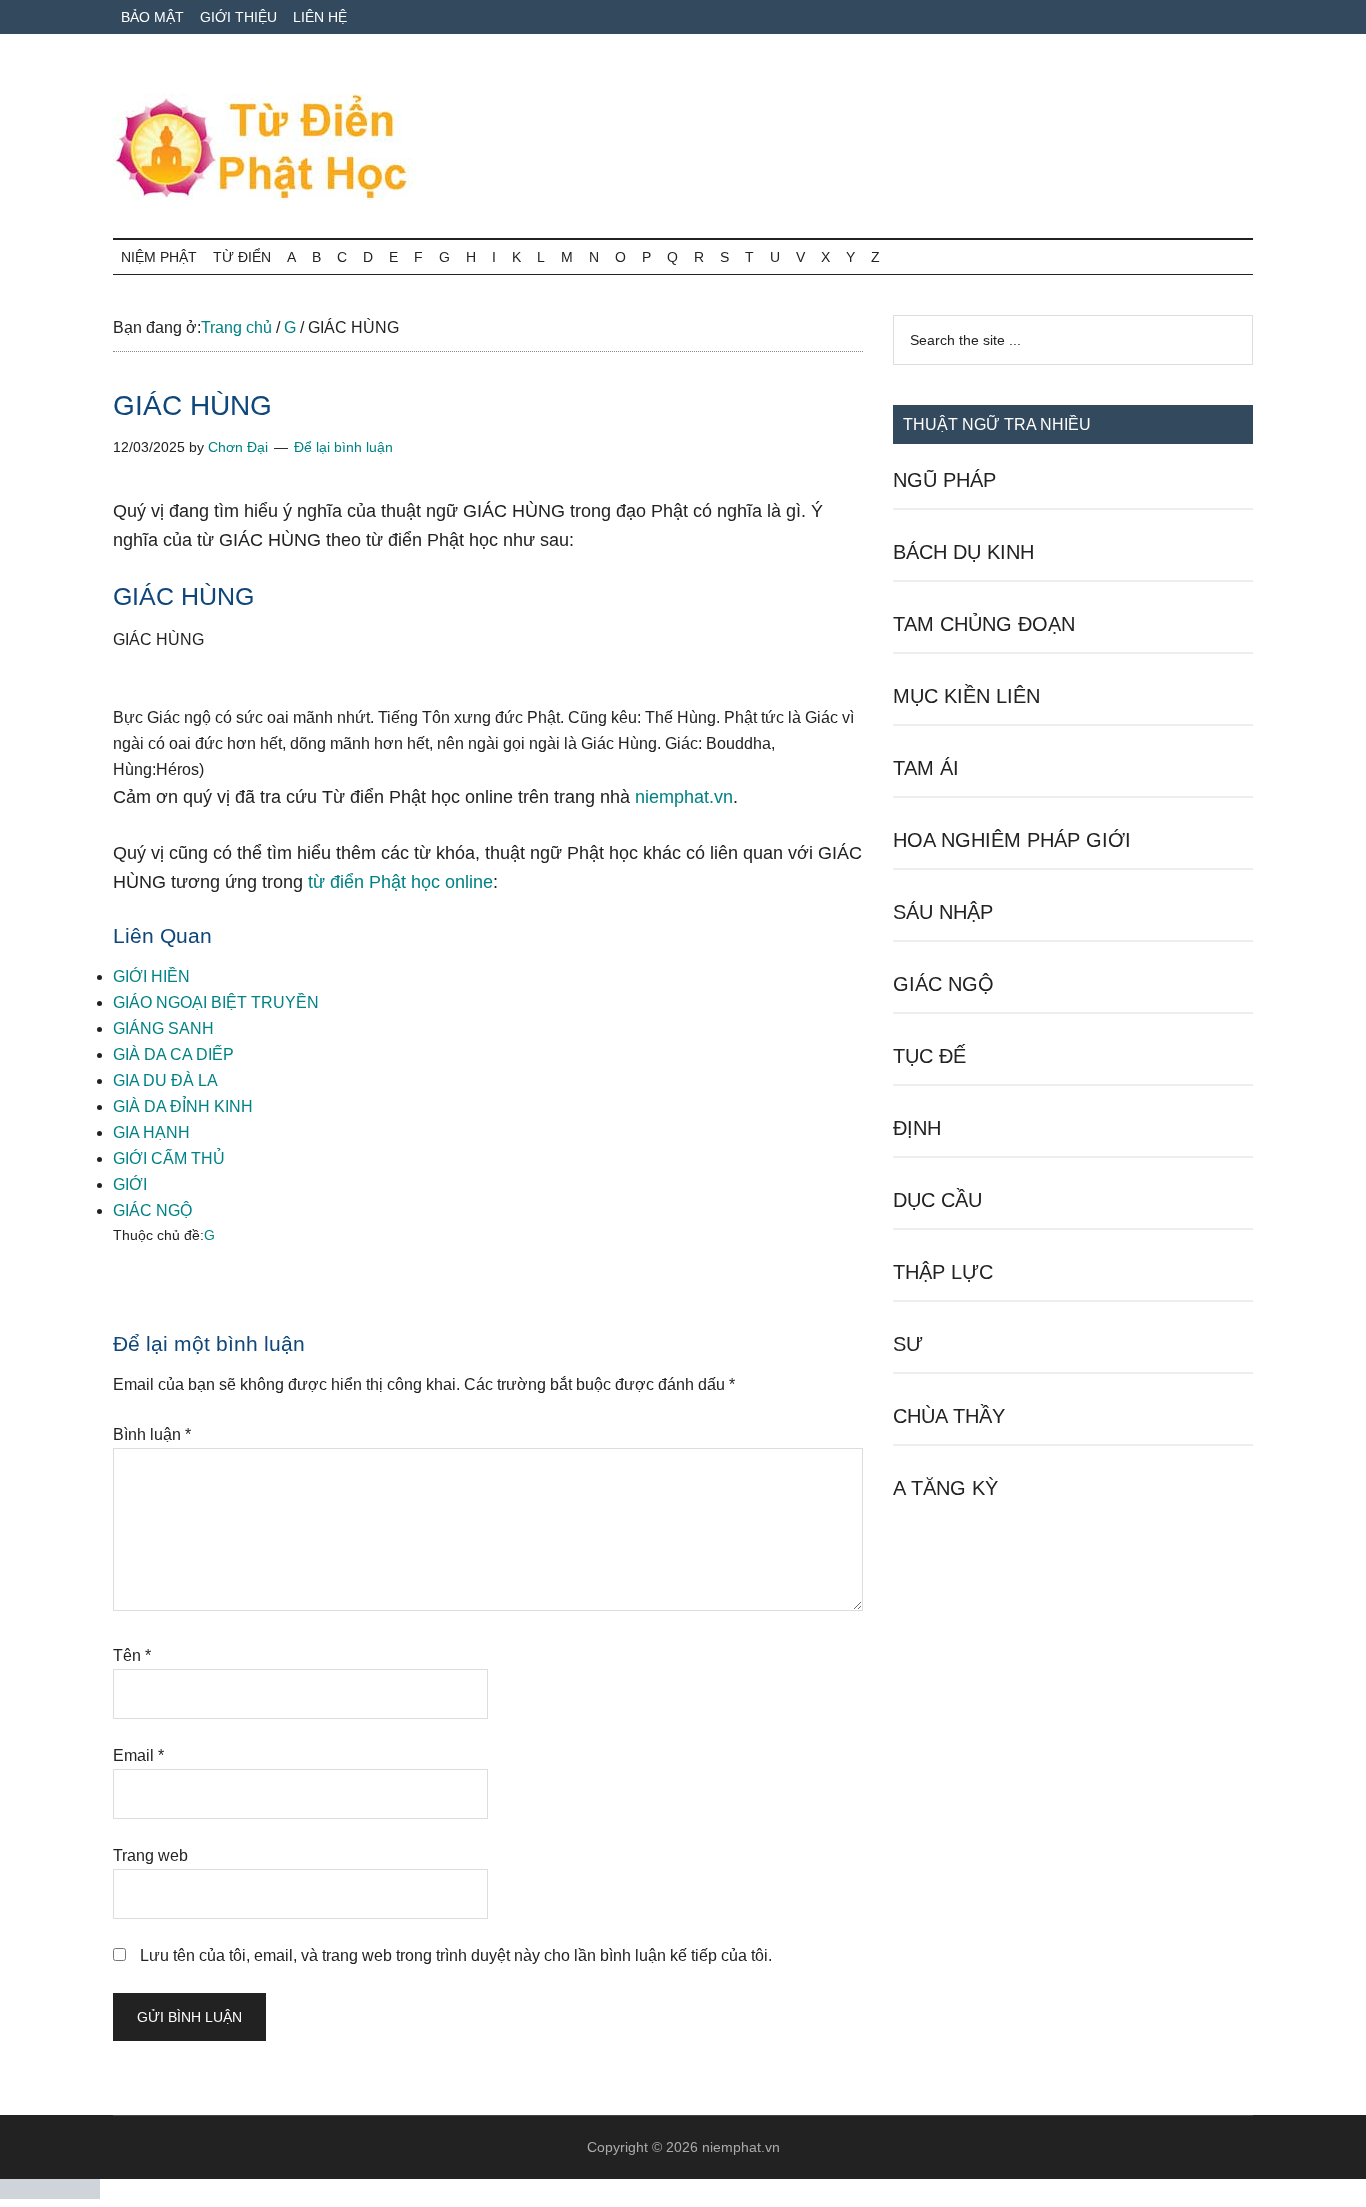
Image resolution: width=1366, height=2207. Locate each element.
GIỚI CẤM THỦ (169, 1158)
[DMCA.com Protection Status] (50, 2193)
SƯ (908, 1344)
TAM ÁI (926, 768)
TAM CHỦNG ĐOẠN (984, 624)
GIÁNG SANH (163, 1028)
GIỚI (130, 1184)
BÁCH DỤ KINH (963, 552)
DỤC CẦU (937, 1200)
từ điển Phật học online (400, 882)
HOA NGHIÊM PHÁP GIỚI (1012, 840)
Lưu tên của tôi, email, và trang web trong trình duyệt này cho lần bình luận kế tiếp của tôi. (456, 1955)
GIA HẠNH (151, 1132)
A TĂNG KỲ (945, 1488)
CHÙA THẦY (949, 1416)
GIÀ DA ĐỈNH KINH (183, 1106)
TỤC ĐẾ (929, 1056)
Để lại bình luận (343, 447)
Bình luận (152, 1434)
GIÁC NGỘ (152, 1210)
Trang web (150, 1855)
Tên (132, 1655)
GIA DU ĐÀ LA (165, 1080)
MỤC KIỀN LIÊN (966, 696)
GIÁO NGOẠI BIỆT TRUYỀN (216, 1002)
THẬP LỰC (943, 1272)
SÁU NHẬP (943, 912)
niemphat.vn (684, 797)
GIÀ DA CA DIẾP (173, 1054)
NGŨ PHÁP (944, 480)
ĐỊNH (917, 1128)
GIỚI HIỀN (151, 976)
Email (138, 1755)
